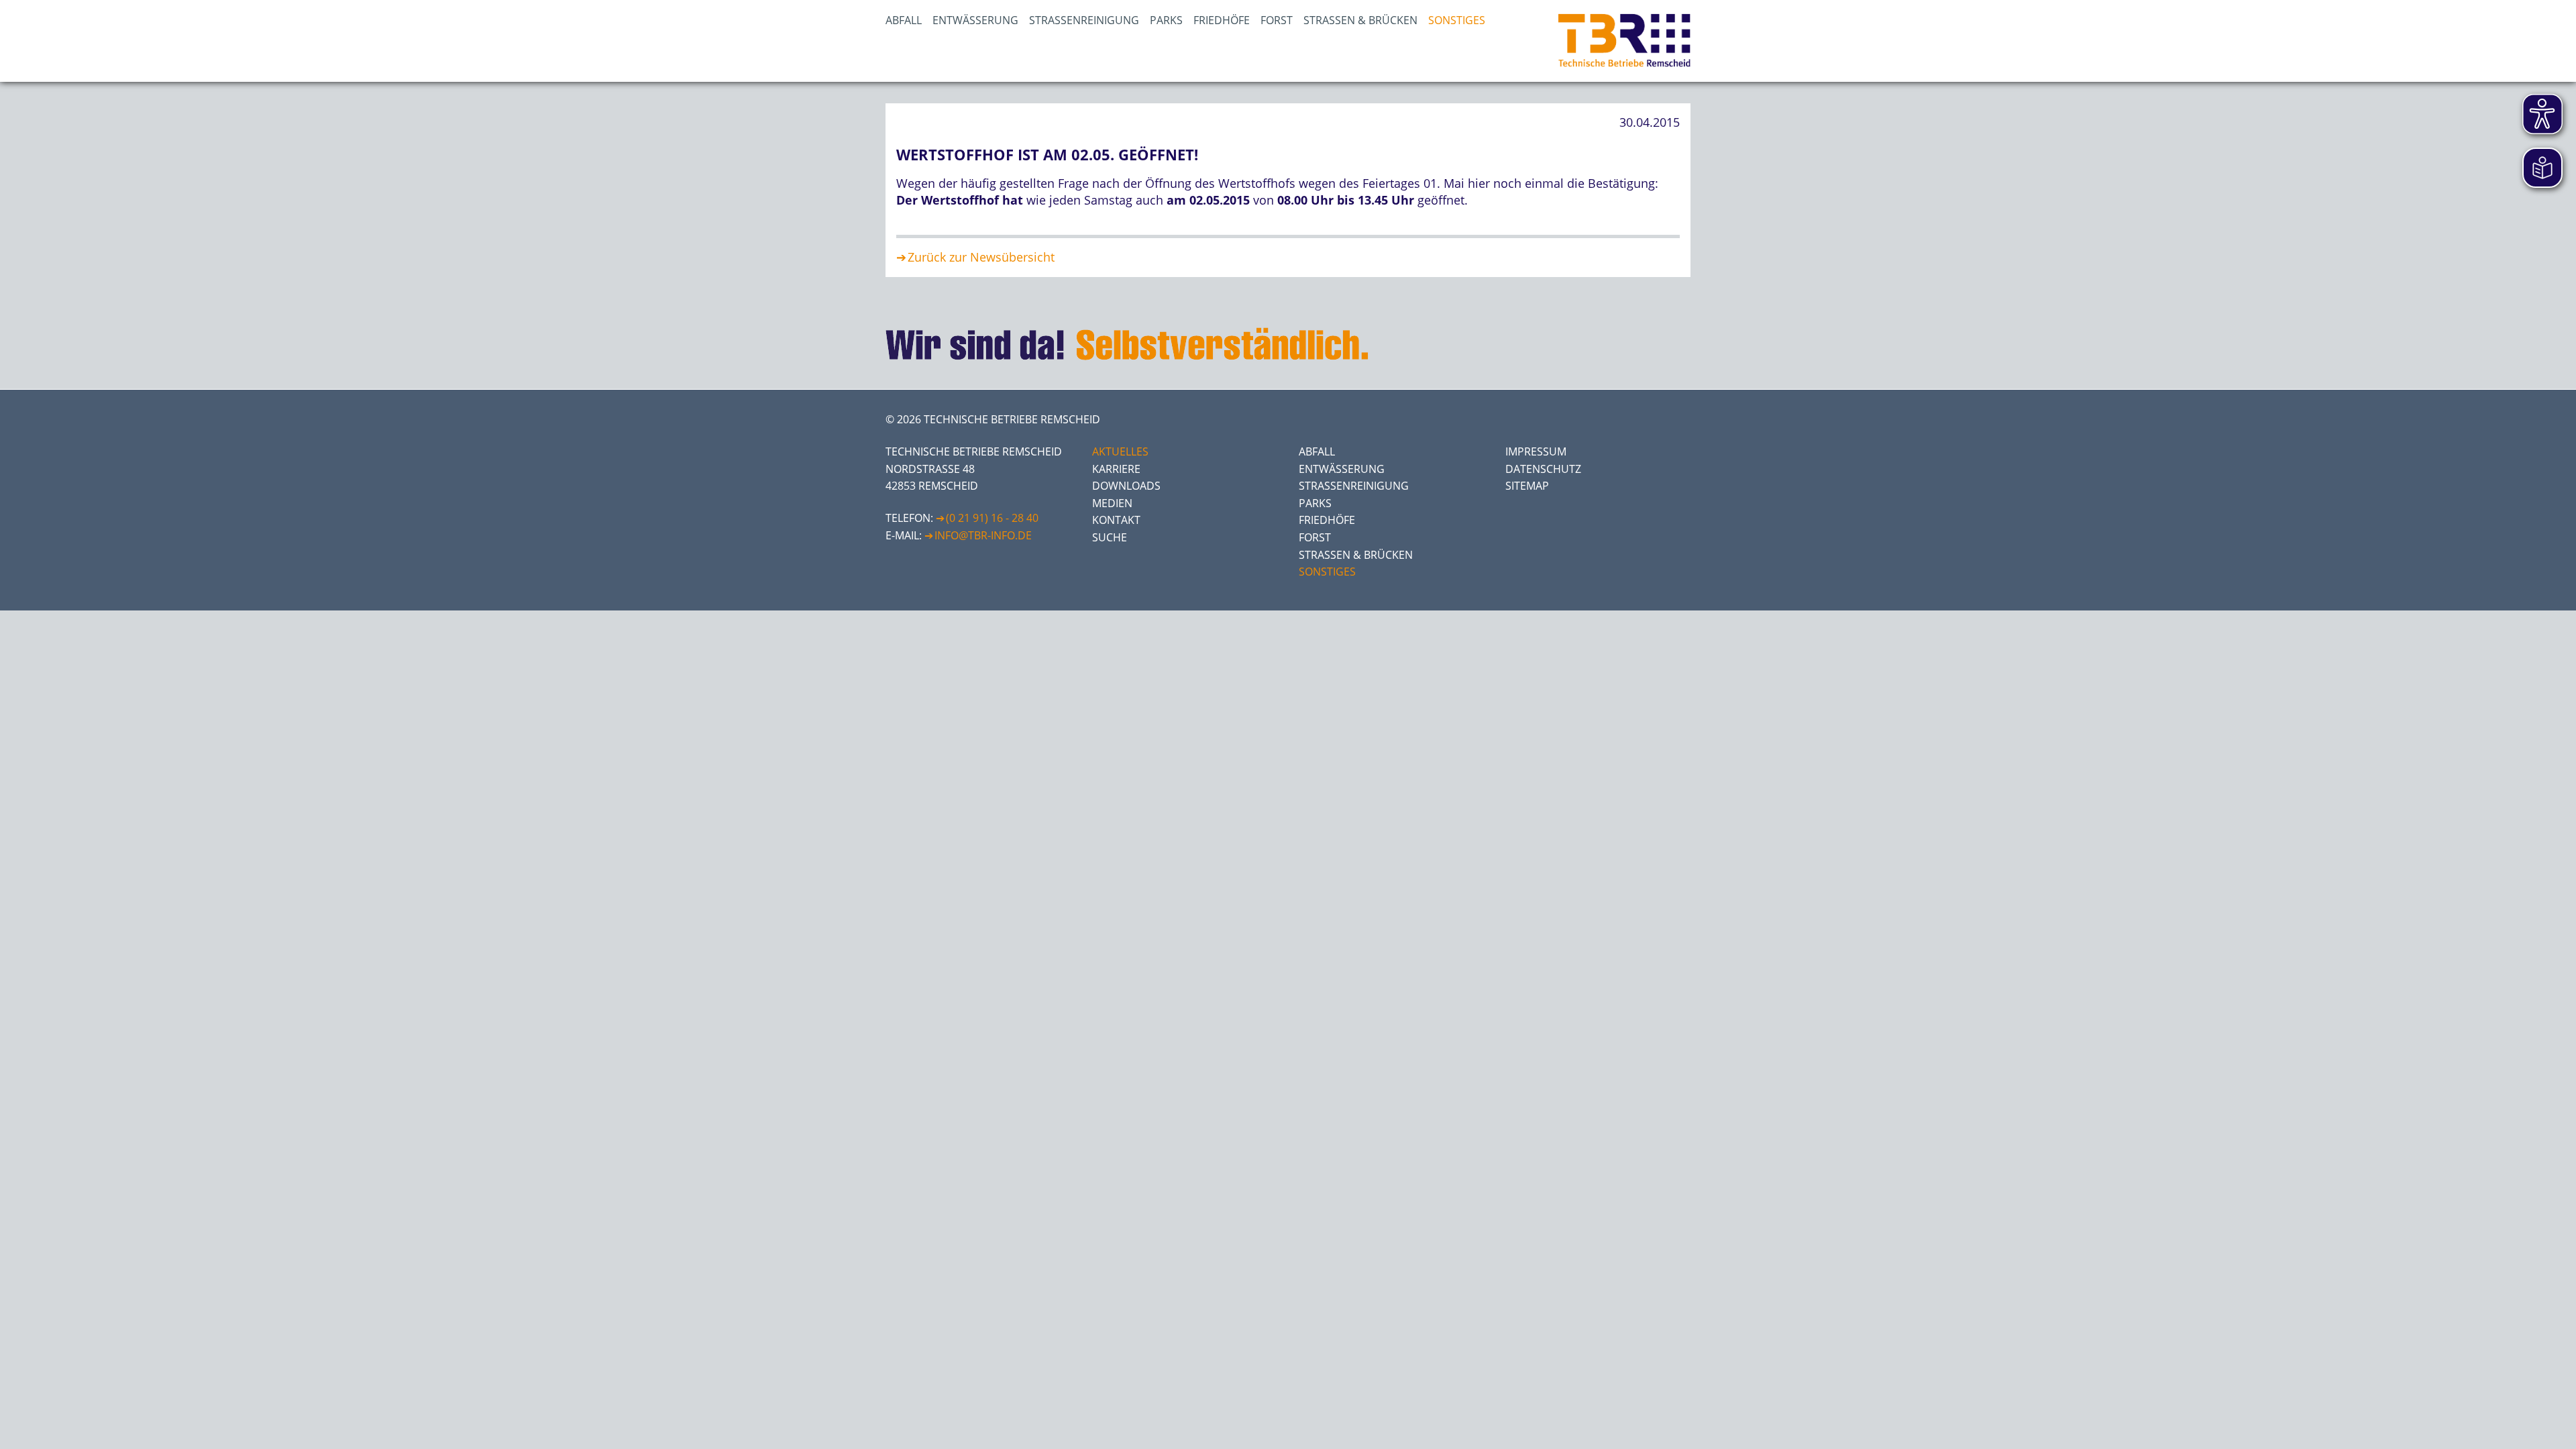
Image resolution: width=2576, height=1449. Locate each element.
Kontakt (1116, 520)
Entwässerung (975, 20)
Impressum (1536, 451)
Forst (1277, 20)
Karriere (1116, 469)
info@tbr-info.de (983, 535)
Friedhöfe (1222, 20)
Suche (1110, 537)
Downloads (1126, 486)
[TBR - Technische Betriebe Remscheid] (1624, 41)
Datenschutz (1543, 469)
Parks (1166, 20)
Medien (1112, 503)
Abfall (904, 20)
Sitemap (1527, 486)
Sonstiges (1457, 20)
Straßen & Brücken (1360, 20)
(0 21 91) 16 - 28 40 (992, 518)
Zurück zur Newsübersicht (981, 257)
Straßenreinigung (1084, 20)
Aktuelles (1120, 451)
